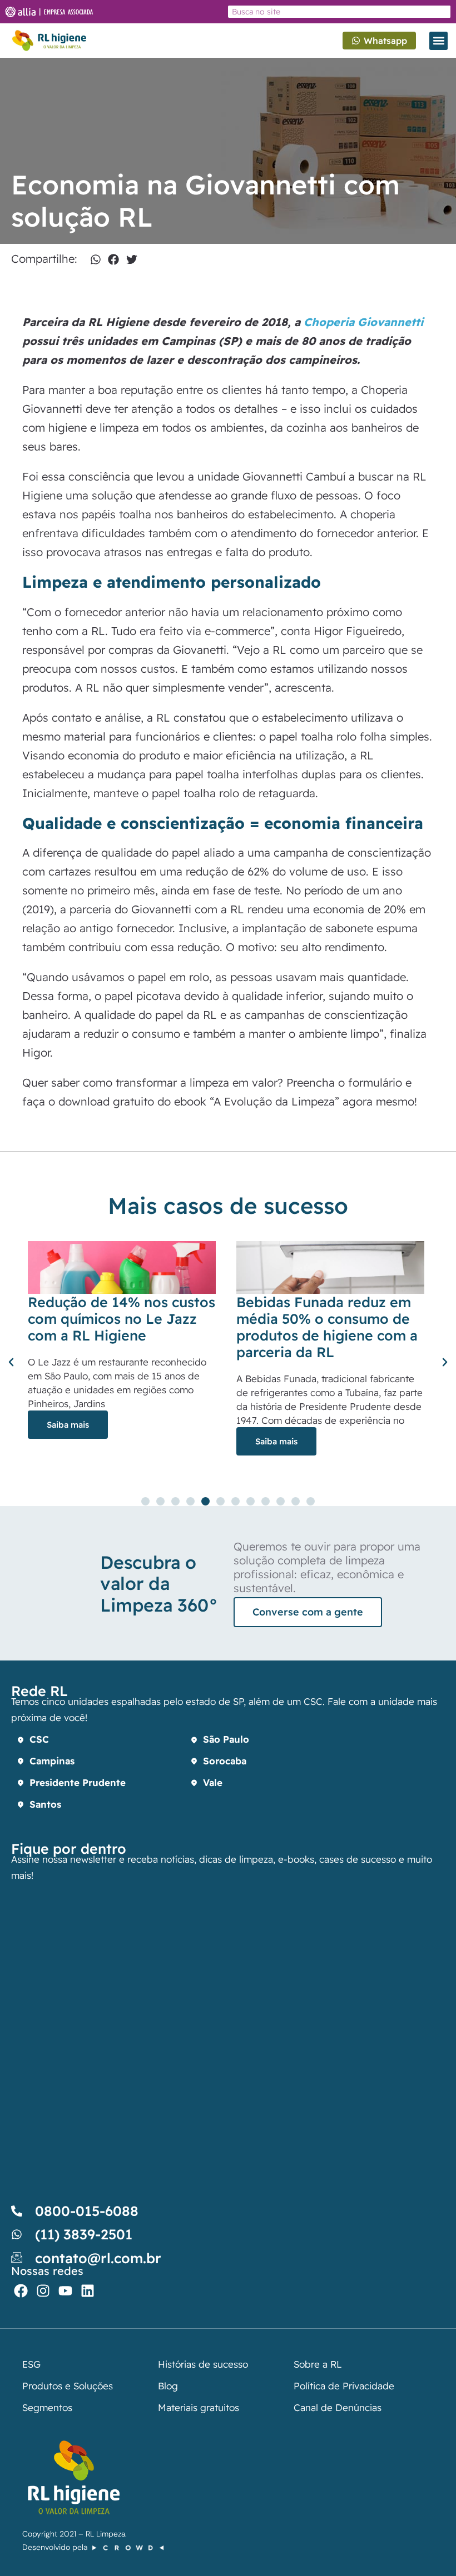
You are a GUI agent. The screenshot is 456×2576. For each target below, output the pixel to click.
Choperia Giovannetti (363, 322)
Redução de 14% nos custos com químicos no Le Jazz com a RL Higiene (122, 1319)
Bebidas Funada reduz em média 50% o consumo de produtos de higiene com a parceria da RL (327, 1327)
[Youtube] (65, 2291)
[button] (438, 41)
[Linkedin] (88, 2291)
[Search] (443, 12)
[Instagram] (43, 2291)
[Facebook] (21, 2291)
